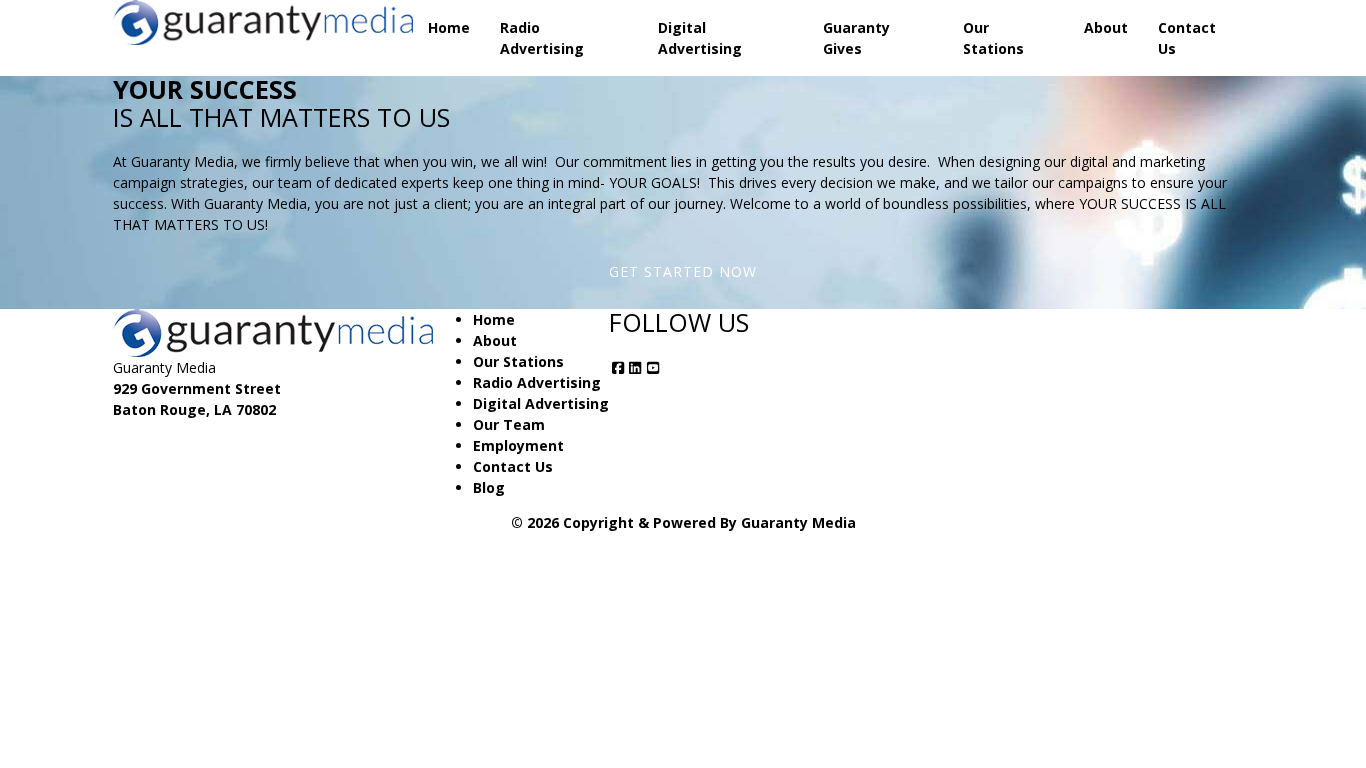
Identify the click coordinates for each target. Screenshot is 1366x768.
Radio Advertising (542, 38)
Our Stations (993, 38)
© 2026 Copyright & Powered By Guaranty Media (683, 522)
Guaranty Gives (856, 38)
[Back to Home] (263, 22)
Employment (518, 445)
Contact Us (1187, 38)
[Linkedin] (636, 367)
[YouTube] (653, 367)
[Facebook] (618, 367)
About (1106, 27)
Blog (489, 487)
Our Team (509, 424)
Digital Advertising (700, 38)
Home (449, 27)
